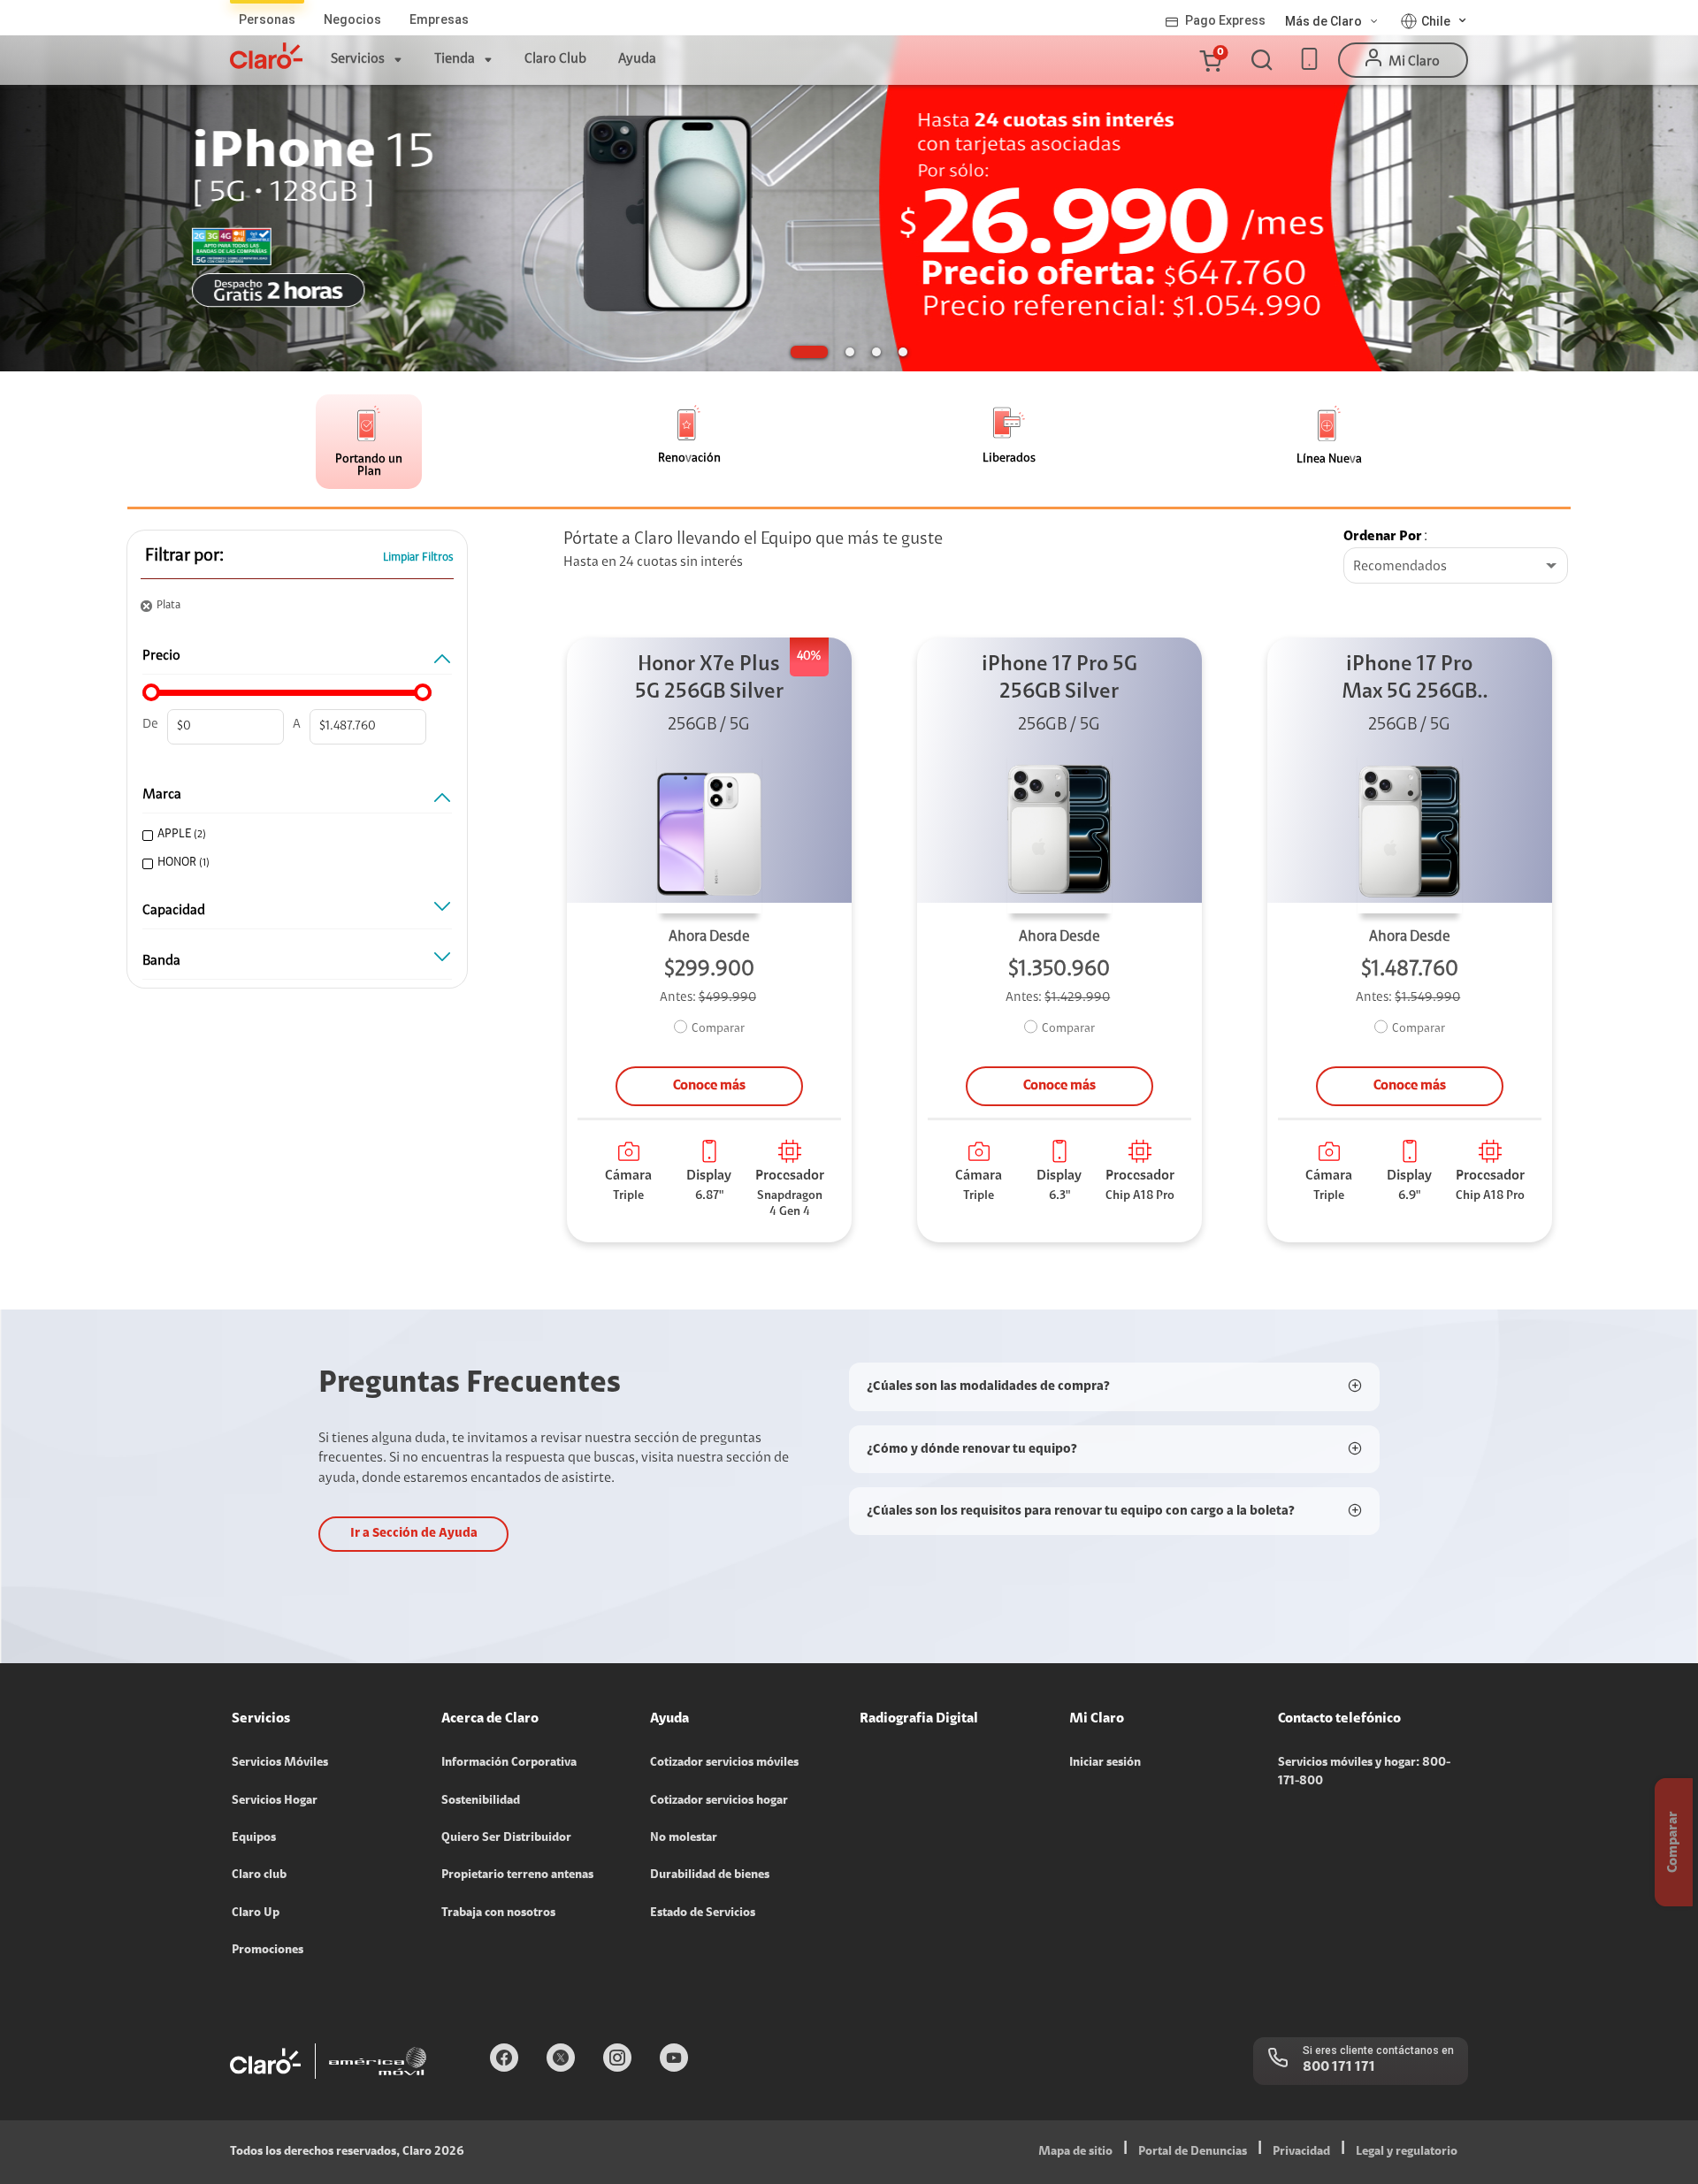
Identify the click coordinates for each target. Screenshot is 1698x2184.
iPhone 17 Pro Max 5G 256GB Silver (1409, 680)
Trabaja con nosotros (498, 1913)
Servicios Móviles (280, 1763)
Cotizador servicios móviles (724, 1763)
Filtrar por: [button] (184, 556)
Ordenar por (1383, 537)
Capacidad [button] (174, 911)
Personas (267, 19)
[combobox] (1456, 567)
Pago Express (1225, 20)
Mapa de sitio (1075, 2152)
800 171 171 (1339, 2067)
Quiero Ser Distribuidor (506, 1838)
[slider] (151, 692)
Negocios (352, 19)
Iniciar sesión (1105, 1763)
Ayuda (637, 59)
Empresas (439, 19)
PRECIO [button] (161, 656)
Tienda (455, 59)
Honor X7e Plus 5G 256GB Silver (709, 679)
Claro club (259, 1875)
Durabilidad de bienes (710, 1875)
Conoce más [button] (709, 1086)
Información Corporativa (509, 1763)
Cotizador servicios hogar (719, 1801)
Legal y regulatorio (1407, 2152)
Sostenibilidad (481, 1801)
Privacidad (1301, 2152)
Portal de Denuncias (1193, 2152)
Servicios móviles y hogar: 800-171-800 (1364, 1772)
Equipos (254, 1838)
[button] (1210, 60)
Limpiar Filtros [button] (418, 557)
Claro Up (256, 1913)
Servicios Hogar (275, 1801)
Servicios (358, 59)
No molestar (684, 1838)
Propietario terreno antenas (517, 1875)
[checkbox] (294, 835)
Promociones (268, 1951)
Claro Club (555, 59)
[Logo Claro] (266, 56)
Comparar (718, 1029)
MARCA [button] (162, 795)
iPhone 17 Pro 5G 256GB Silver (1059, 679)
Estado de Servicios (703, 1913)
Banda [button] (161, 961)
